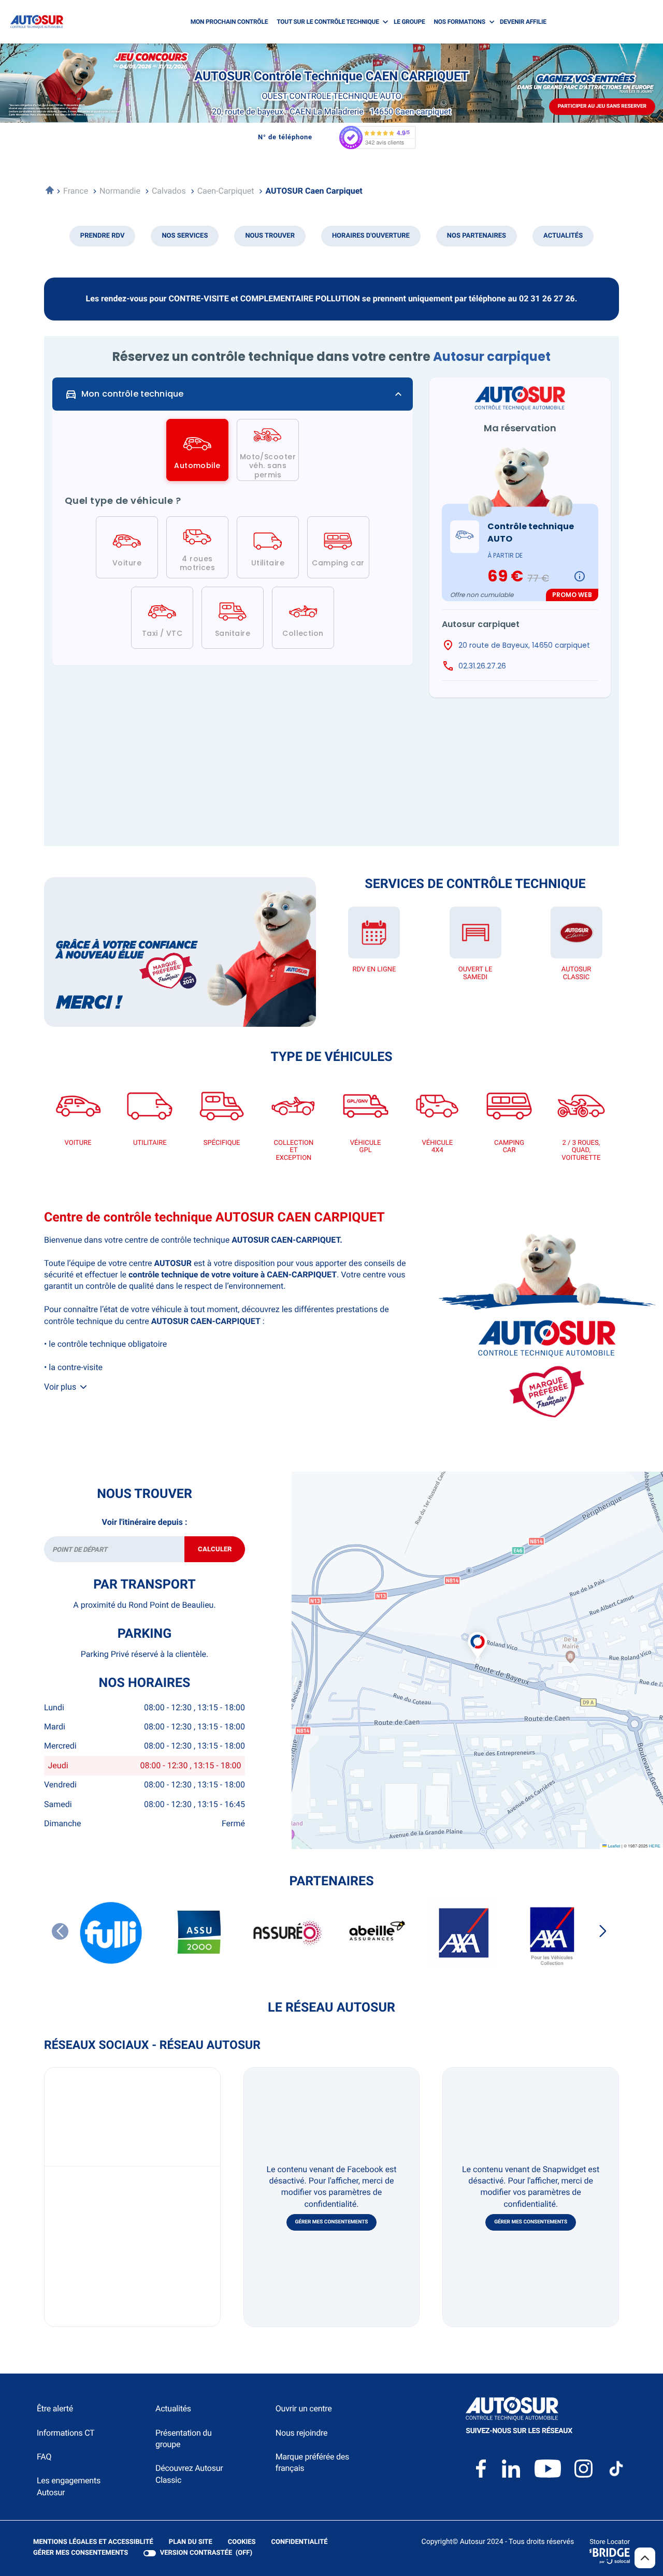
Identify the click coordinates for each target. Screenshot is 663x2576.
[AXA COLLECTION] (552, 1933)
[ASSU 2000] (199, 1933)
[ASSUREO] (287, 1933)
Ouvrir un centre (304, 2408)
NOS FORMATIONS (460, 22)
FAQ (44, 2457)
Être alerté (55, 2408)
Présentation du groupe (184, 2439)
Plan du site (191, 2542)
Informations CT (66, 2433)
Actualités (173, 2408)
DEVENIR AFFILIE (523, 22)
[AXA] (464, 1933)
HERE (655, 1846)
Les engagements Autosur (69, 2486)
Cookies (242, 2543)
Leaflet (613, 1846)
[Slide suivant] (603, 1931)
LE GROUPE (409, 22)
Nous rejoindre (301, 2433)
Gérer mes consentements (332, 2222)
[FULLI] (111, 1933)
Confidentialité (300, 2543)
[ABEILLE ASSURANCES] (376, 1933)
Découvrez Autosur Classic (189, 2474)
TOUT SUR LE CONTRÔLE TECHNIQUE (328, 22)
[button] (478, 1634)
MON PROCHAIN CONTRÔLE (229, 22)
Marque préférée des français (312, 2462)
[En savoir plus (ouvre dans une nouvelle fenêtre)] (180, 952)
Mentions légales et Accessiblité (93, 2543)
